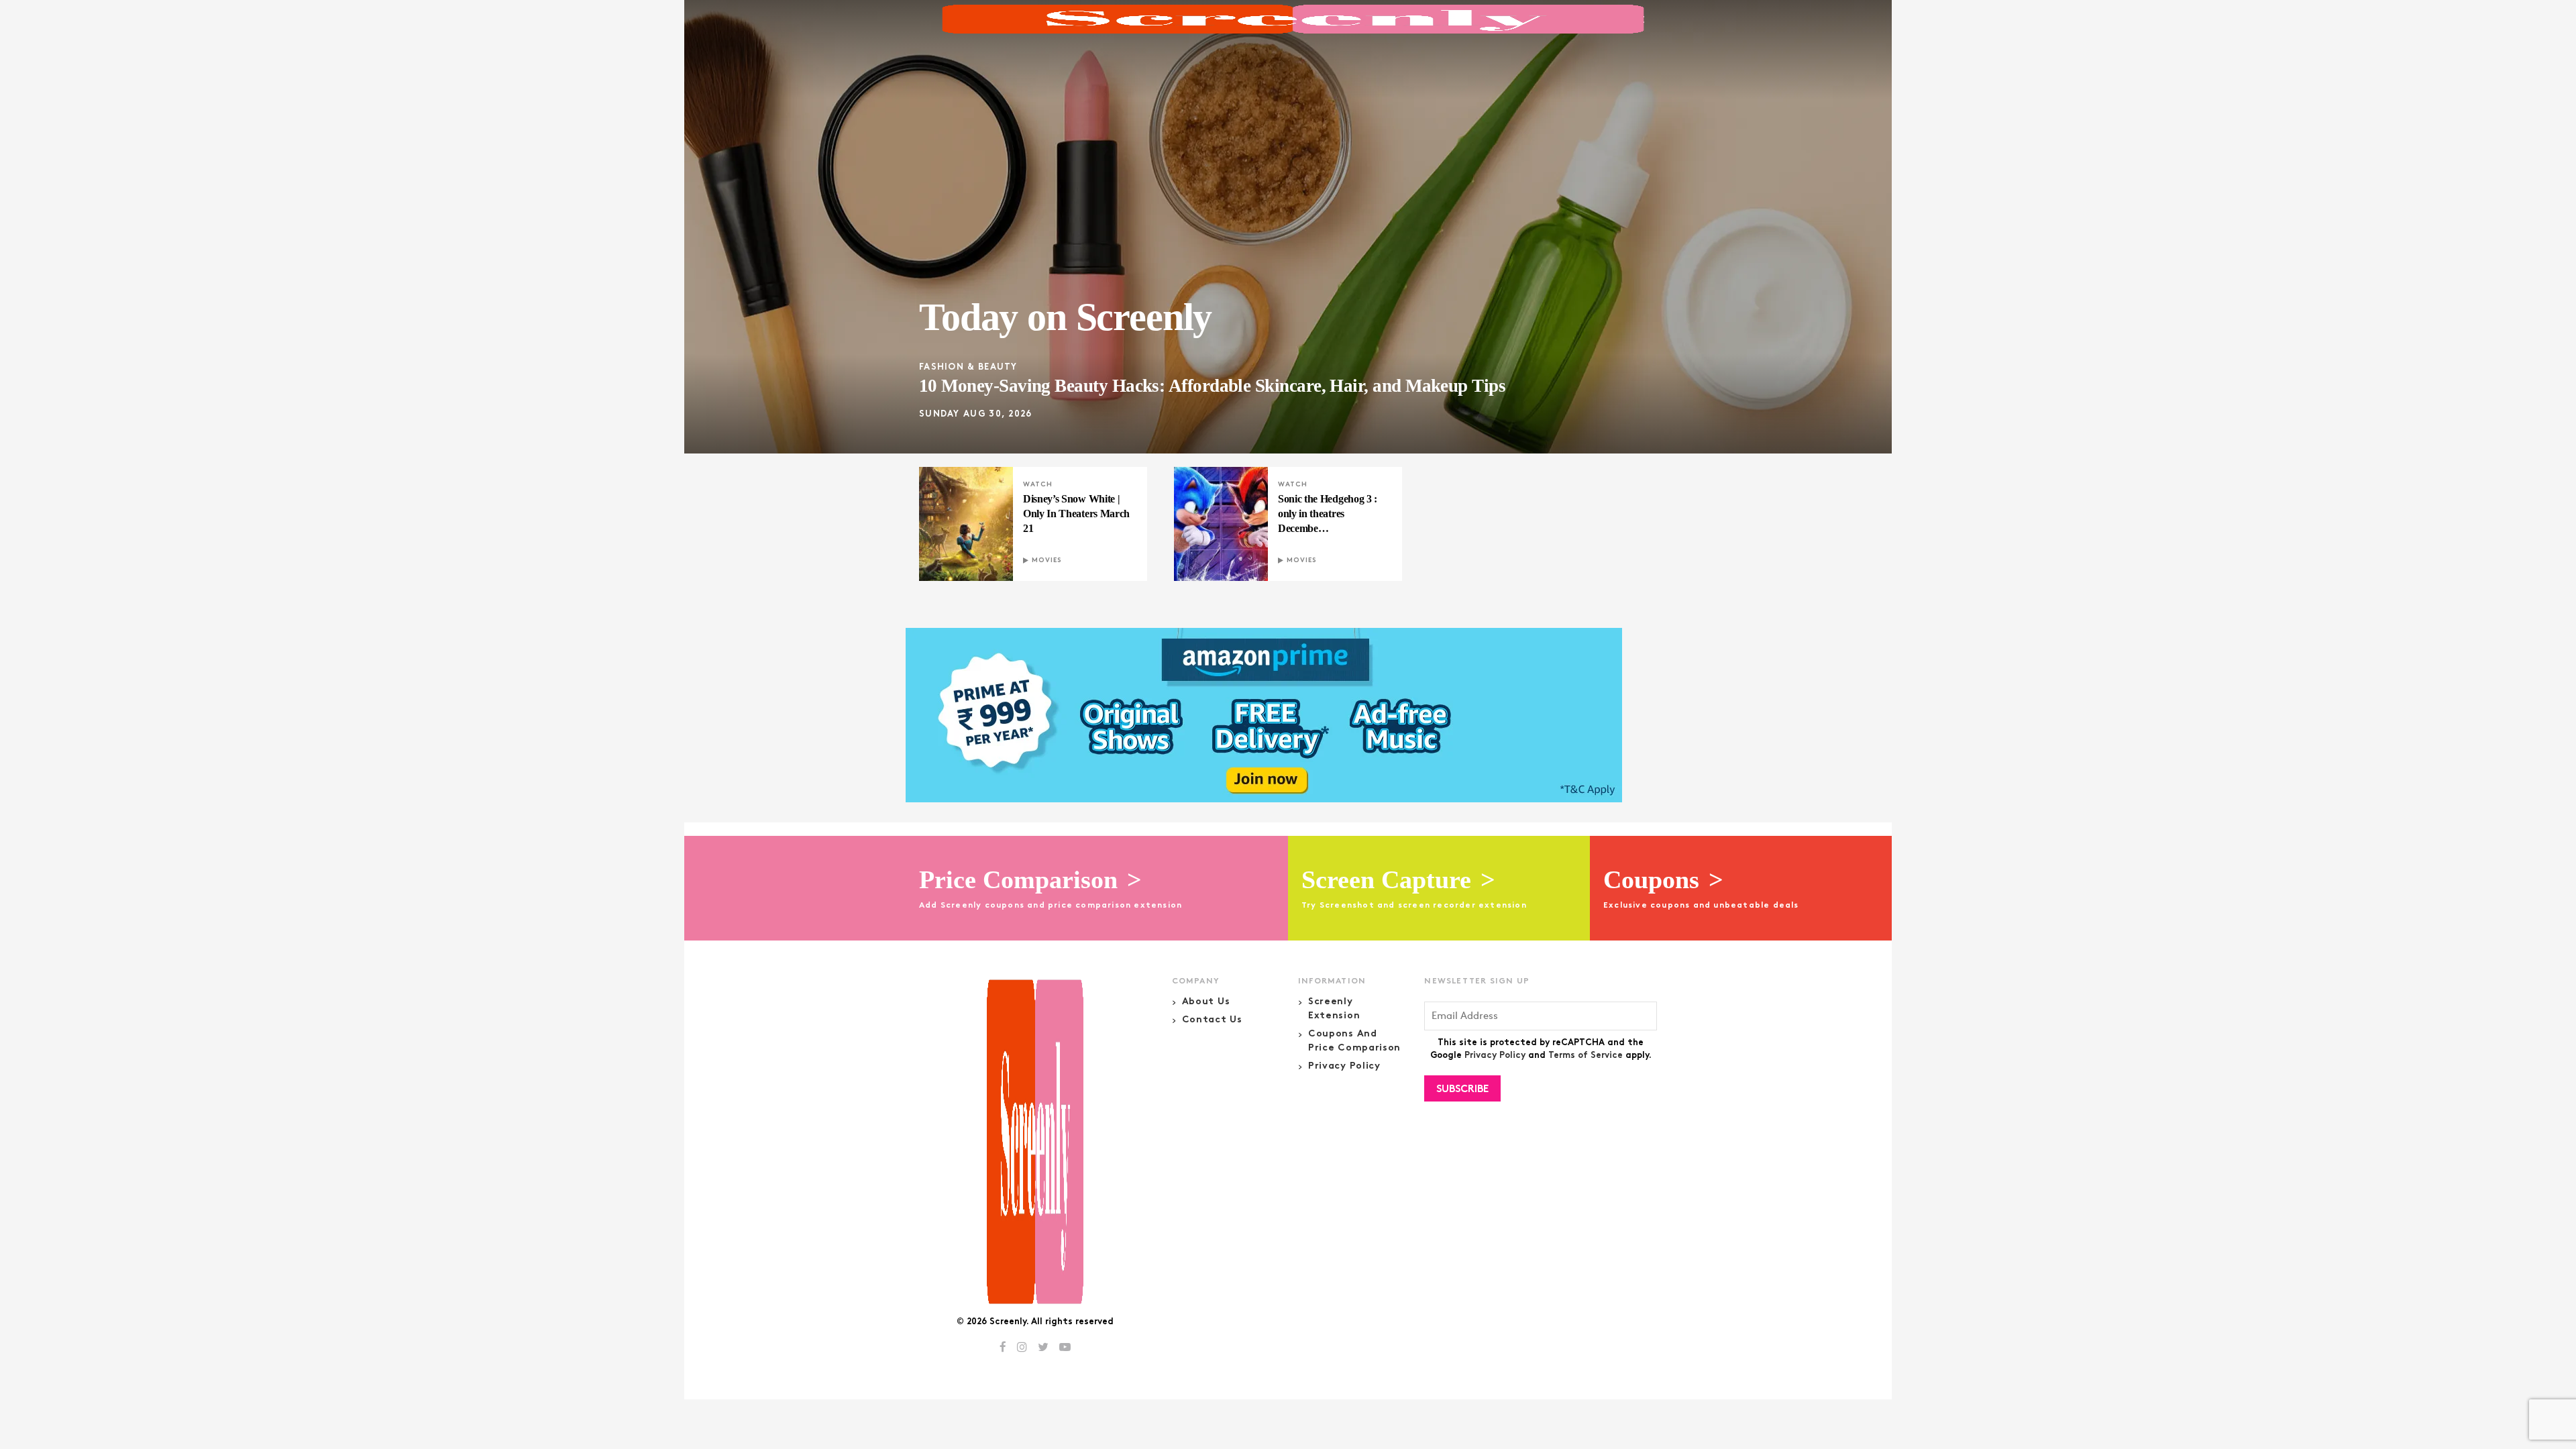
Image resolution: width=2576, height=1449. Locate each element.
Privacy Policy (1344, 1066)
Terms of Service (1586, 1056)
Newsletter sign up (1477, 981)
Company (1196, 981)
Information (1332, 981)
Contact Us (1212, 1020)
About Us (1206, 1002)
